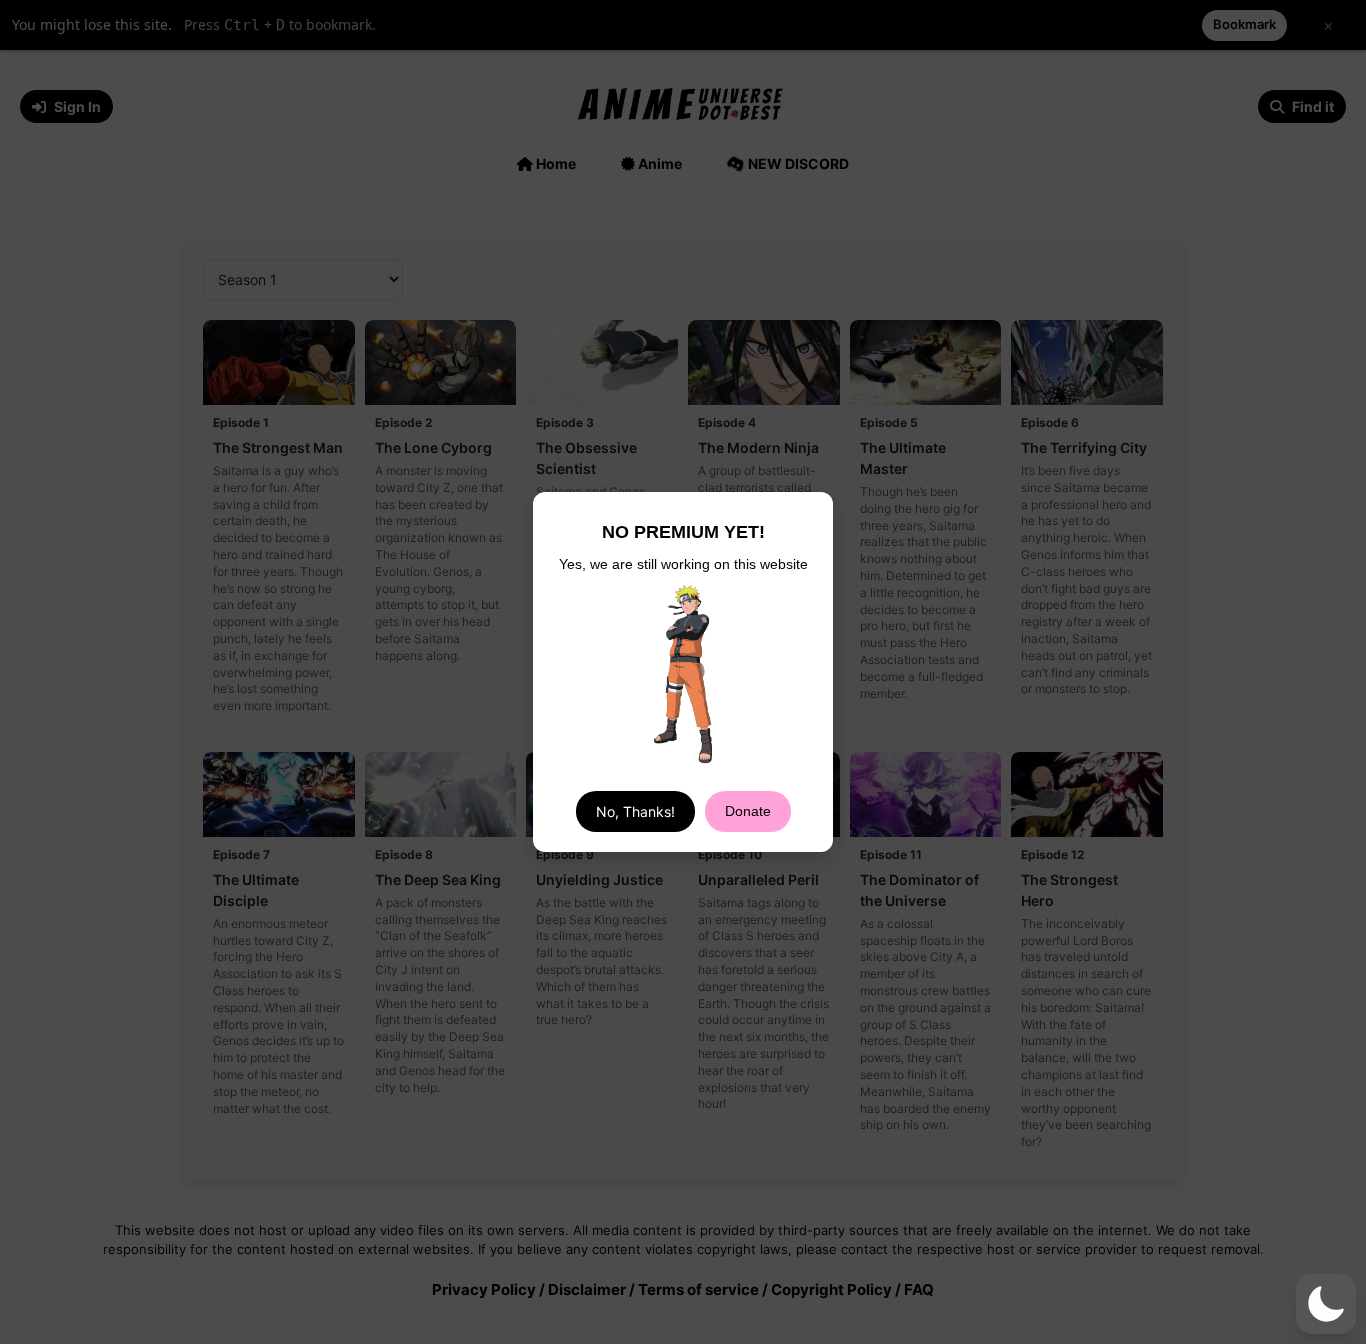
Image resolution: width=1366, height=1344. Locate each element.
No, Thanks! (635, 811)
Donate (748, 811)
